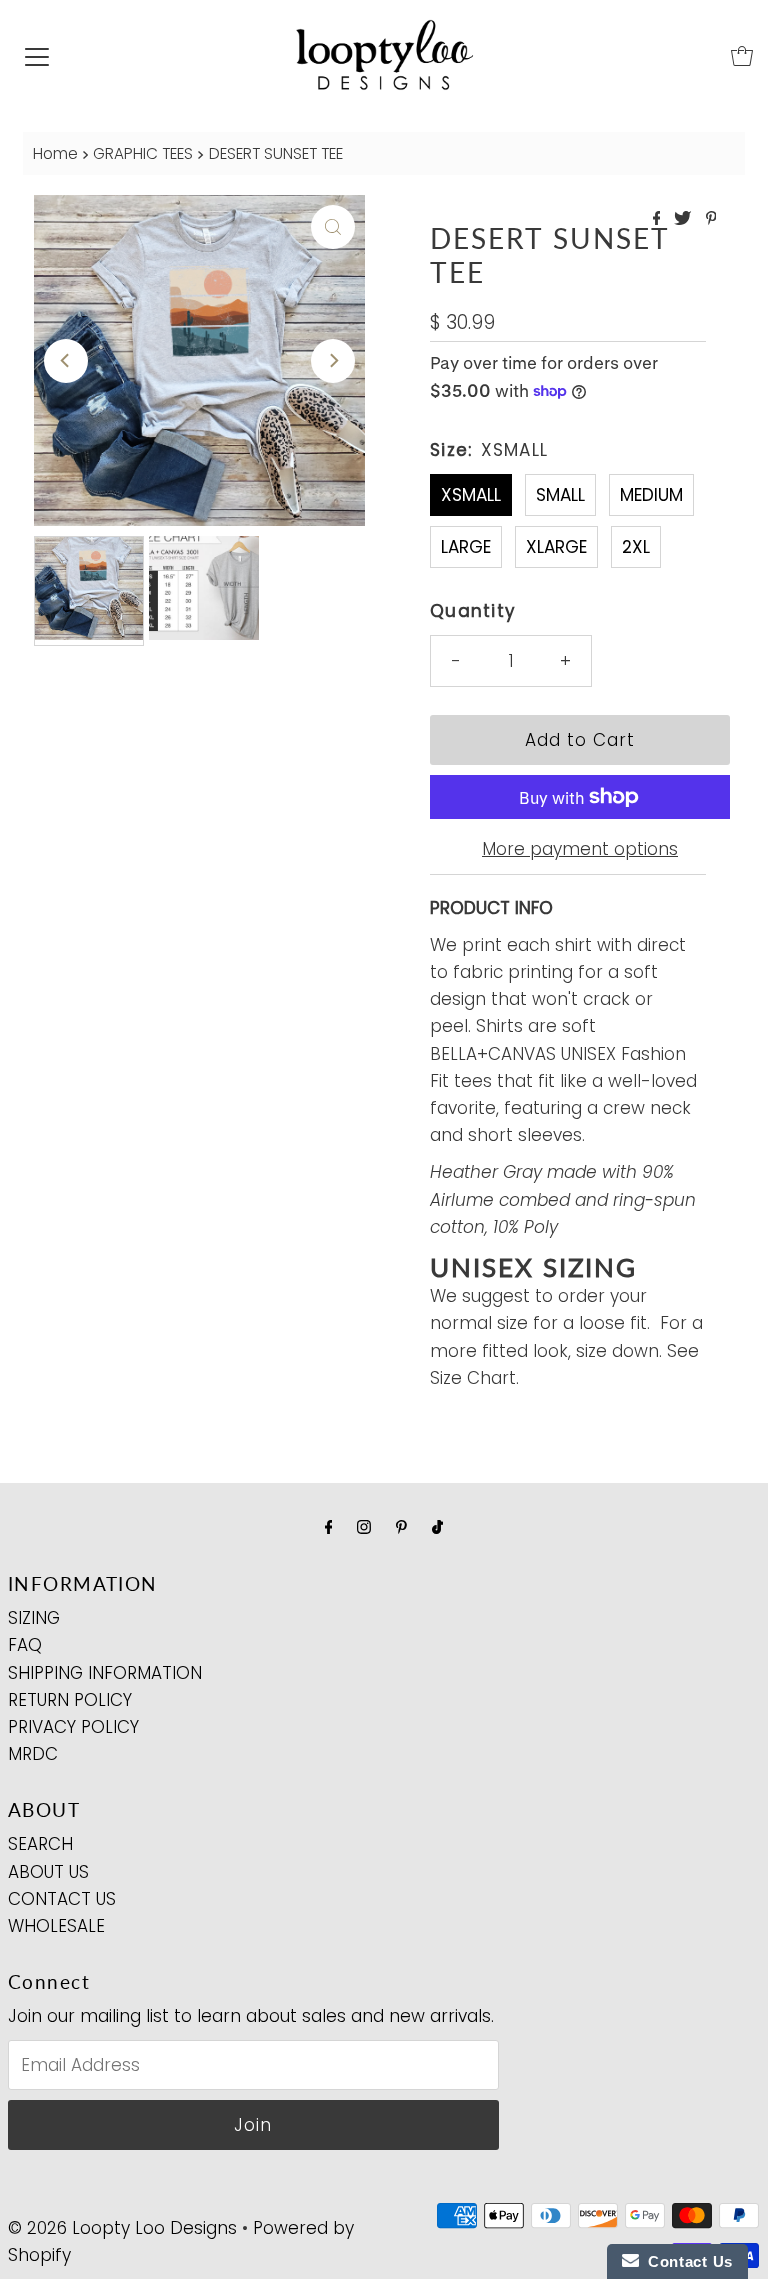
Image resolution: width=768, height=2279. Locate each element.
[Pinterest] (401, 1526)
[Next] (333, 361)
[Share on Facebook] (659, 219)
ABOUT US (48, 1872)
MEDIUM (651, 495)
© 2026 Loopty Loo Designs (122, 2228)
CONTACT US (62, 1899)
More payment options (580, 849)
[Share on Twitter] (684, 219)
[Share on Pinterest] (711, 219)
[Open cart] (742, 56)
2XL (636, 547)
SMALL (560, 495)
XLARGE (556, 547)
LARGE (466, 547)
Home (55, 153)
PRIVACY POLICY (73, 1727)
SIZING (34, 1618)
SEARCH (40, 1844)
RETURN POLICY (70, 1700)
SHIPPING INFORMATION (105, 1673)
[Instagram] (364, 1526)
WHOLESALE (56, 1926)
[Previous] (66, 361)
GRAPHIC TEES (143, 153)
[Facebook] (329, 1526)
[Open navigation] (37, 56)
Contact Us (686, 2261)
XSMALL (471, 495)
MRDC (33, 1754)
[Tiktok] (437, 1526)
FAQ (25, 1645)
